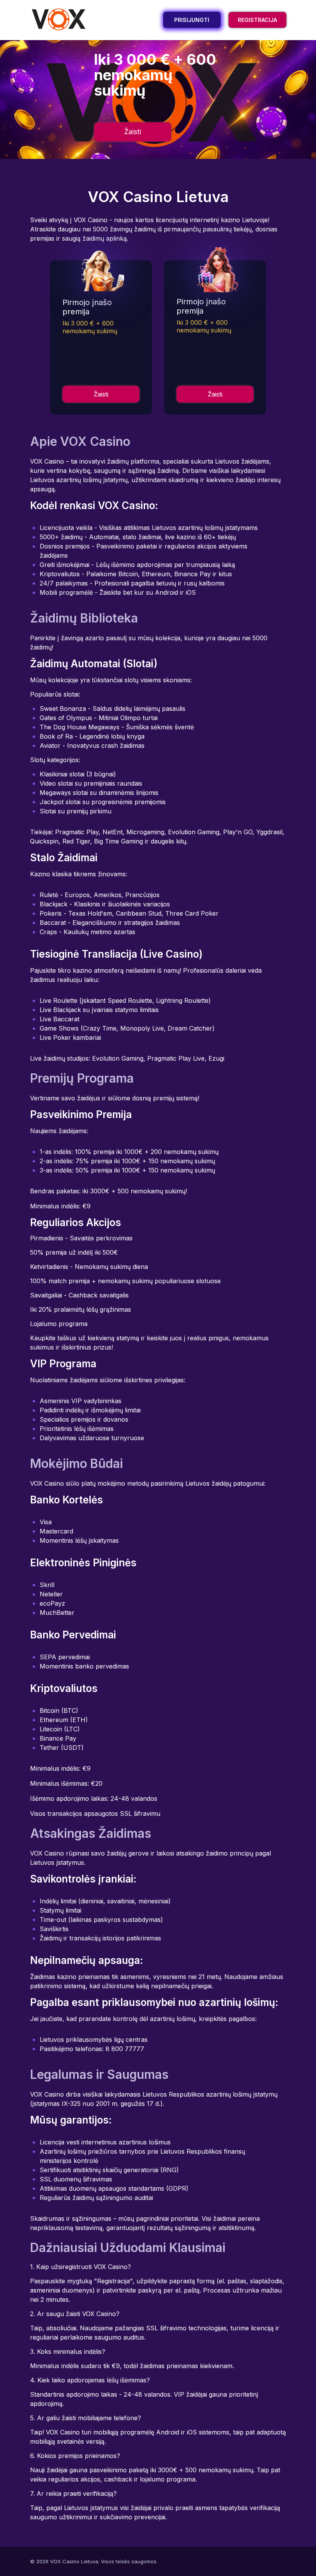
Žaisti (133, 132)
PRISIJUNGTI (192, 20)
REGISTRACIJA (257, 20)
